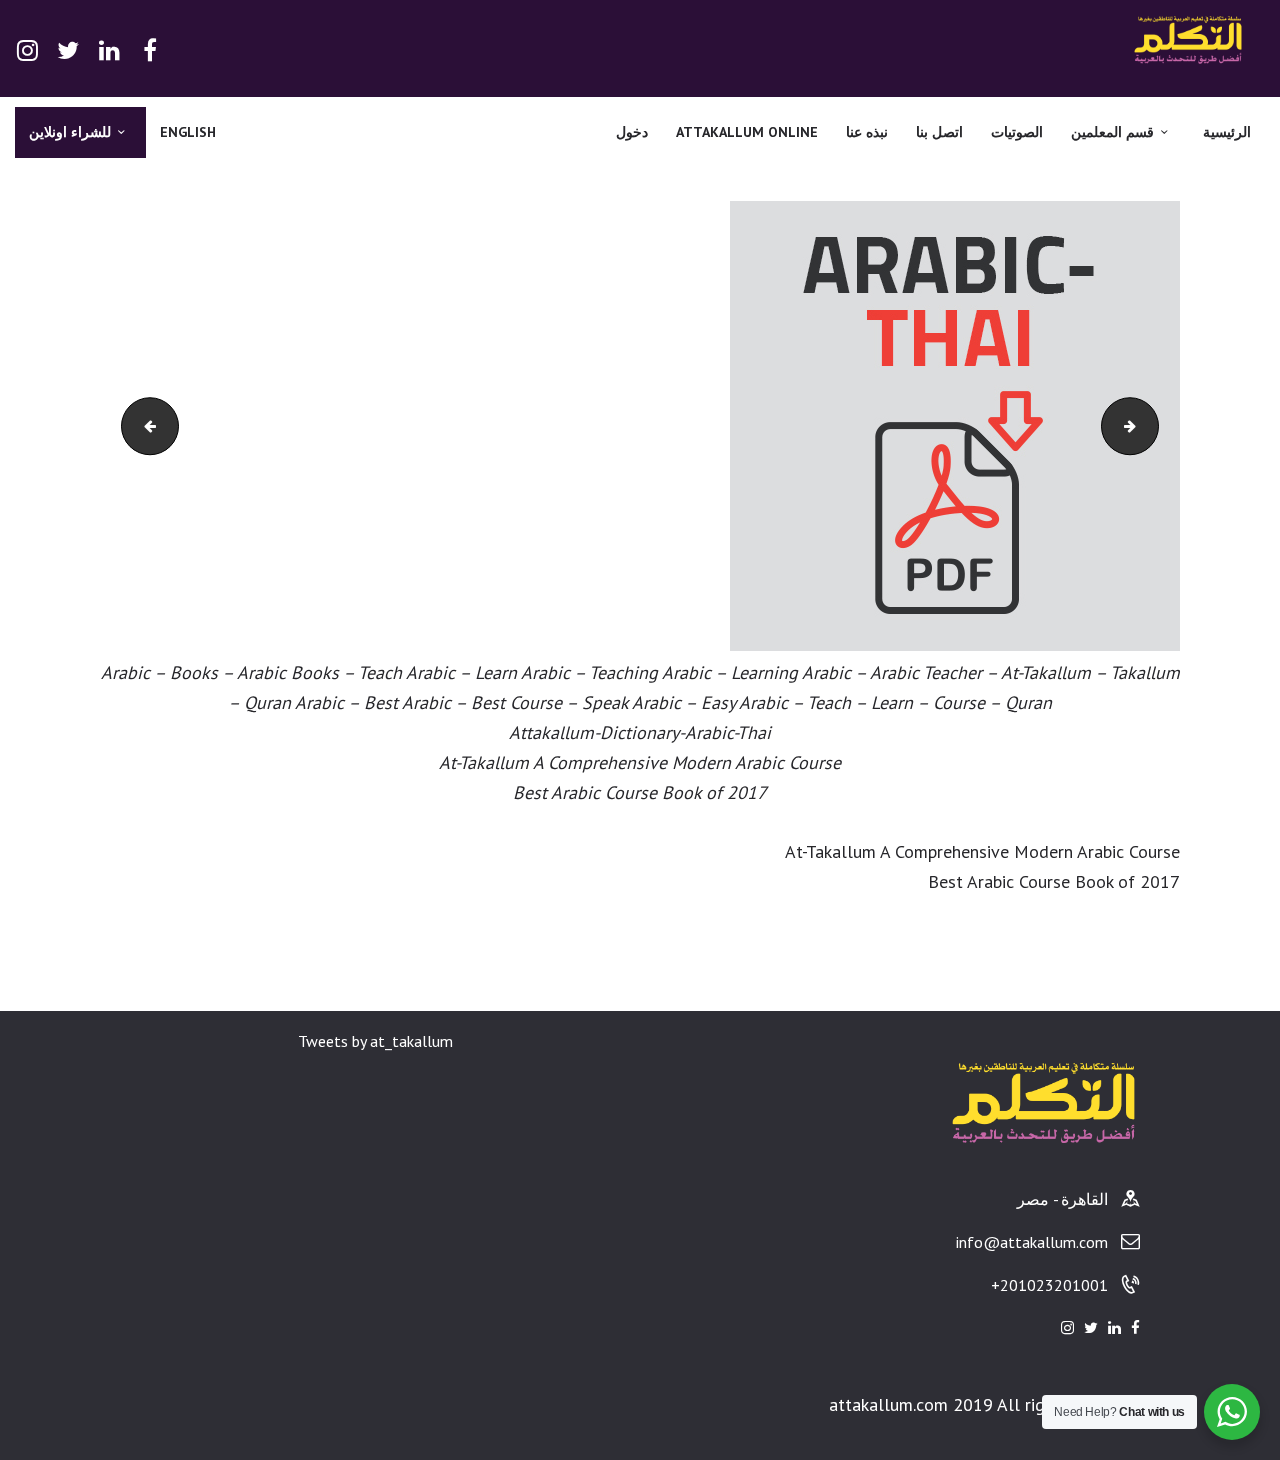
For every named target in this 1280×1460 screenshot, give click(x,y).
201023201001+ (1049, 1285)
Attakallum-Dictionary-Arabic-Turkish (1136, 426)
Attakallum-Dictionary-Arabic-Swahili (128, 426)
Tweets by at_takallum (375, 1041)
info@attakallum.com (1032, 1242)
